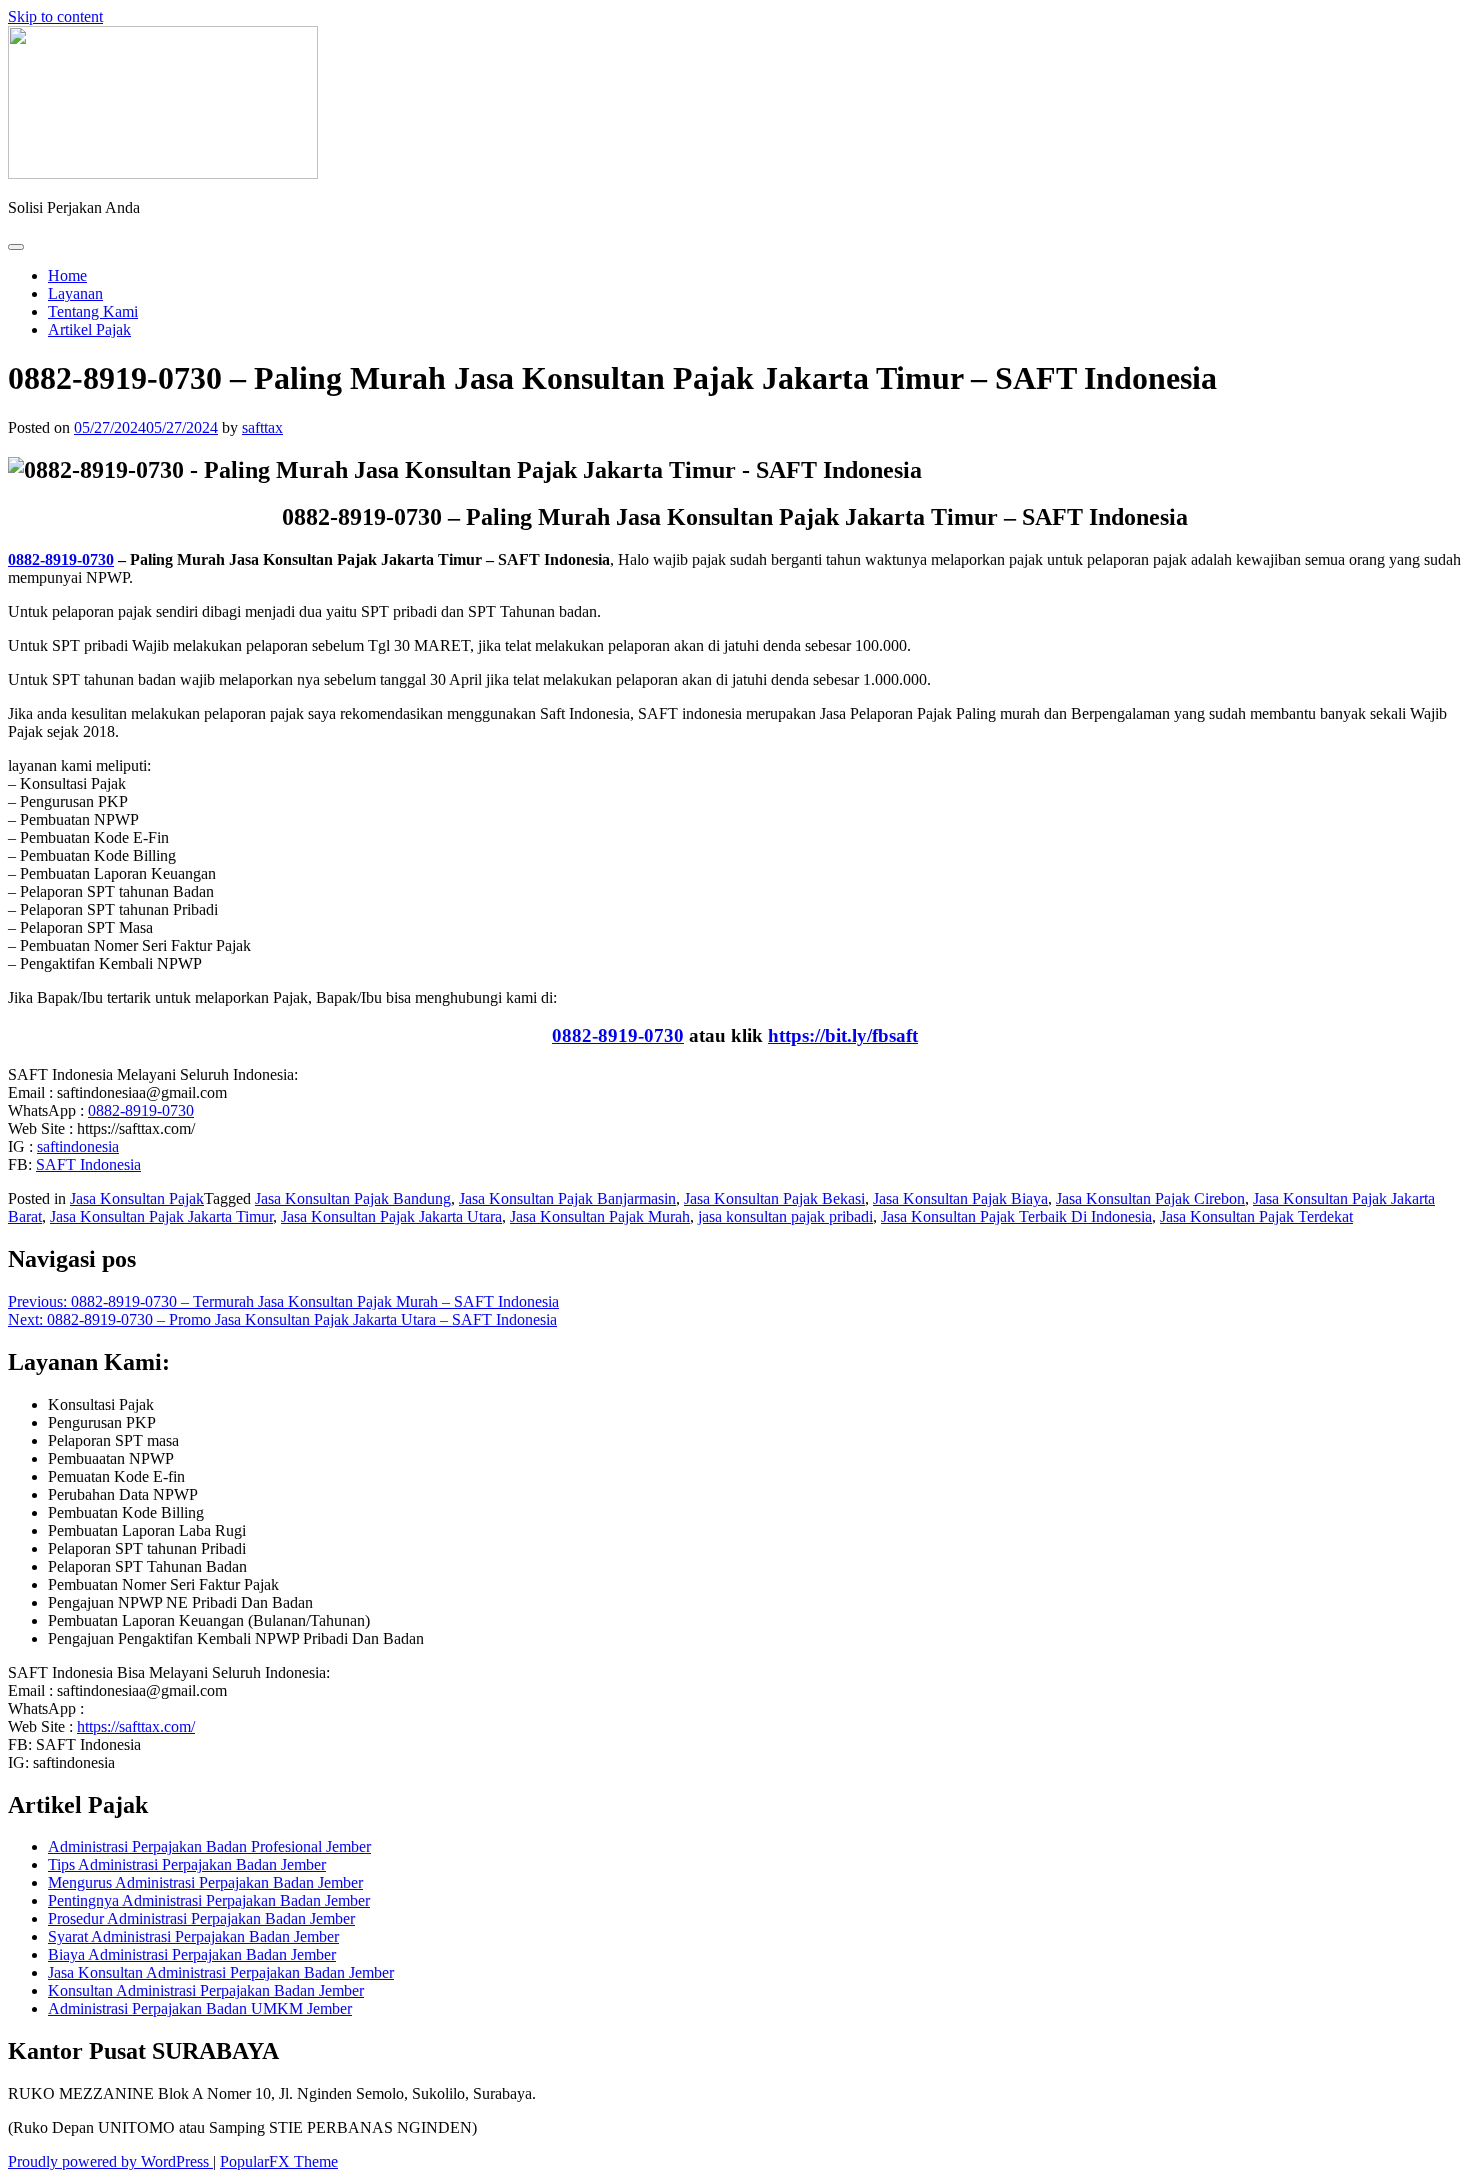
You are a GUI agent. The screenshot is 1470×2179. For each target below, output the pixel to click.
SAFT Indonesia (88, 1164)
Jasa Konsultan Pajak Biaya (960, 1198)
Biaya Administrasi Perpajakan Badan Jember (192, 1954)
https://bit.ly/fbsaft (843, 1035)
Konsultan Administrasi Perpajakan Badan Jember (206, 1990)
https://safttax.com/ (136, 1726)
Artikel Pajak (89, 329)
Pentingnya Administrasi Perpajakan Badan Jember (209, 1900)
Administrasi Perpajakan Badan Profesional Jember (209, 1846)
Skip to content (55, 16)
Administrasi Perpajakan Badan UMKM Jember (200, 2008)
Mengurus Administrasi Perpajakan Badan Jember (205, 1882)
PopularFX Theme (279, 2161)
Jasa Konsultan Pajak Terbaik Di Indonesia (1016, 1216)
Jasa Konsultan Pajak (137, 1198)
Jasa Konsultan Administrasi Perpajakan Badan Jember (221, 1972)
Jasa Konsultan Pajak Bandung (353, 1198)
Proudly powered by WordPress (110, 2161)
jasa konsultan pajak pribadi (785, 1216)
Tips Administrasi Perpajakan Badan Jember (187, 1864)
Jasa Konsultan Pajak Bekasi (774, 1198)
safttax (262, 427)
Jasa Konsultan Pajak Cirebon (1150, 1198)
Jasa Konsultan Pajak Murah (600, 1216)
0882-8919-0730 (61, 559)
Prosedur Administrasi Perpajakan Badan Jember (201, 1918)
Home (67, 275)
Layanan (75, 293)
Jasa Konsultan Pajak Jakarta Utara (391, 1216)
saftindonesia (78, 1146)
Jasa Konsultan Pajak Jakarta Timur (161, 1216)
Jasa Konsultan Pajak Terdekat (1256, 1216)
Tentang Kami (93, 311)
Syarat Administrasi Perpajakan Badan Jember (193, 1936)
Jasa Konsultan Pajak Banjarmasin (567, 1198)
